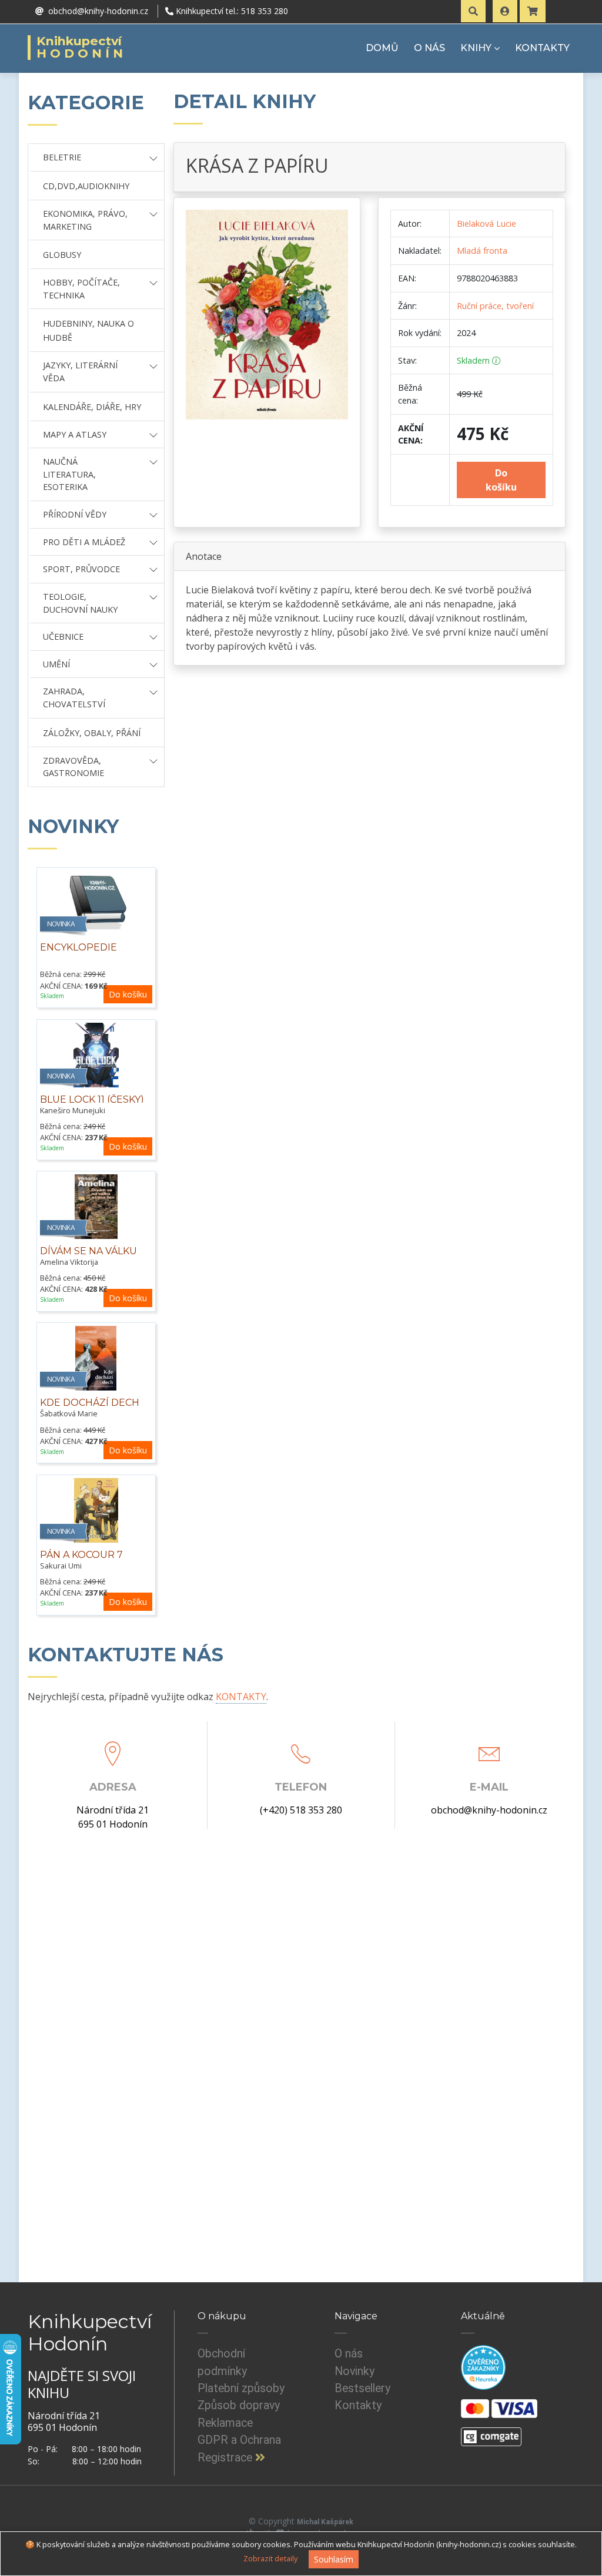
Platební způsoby (241, 2388)
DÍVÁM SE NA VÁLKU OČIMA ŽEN (88, 1257)
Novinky (354, 2371)
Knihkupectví (81, 48)
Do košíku (128, 994)
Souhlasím (334, 2559)
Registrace (226, 2458)
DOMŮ (382, 48)
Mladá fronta (482, 251)
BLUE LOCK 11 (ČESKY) (92, 1099)
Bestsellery (362, 2388)
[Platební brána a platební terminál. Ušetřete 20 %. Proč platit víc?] (491, 2431)
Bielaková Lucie (486, 224)
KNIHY (476, 48)
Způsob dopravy (239, 2405)
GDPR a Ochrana (239, 2440)
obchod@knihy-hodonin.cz (489, 1810)
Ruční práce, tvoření (495, 306)
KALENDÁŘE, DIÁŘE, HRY (92, 407)
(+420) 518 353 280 (301, 1810)
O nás (349, 2354)
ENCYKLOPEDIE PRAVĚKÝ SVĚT (78, 954)
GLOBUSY (62, 255)
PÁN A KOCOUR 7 (81, 1555)
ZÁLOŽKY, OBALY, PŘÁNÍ (92, 733)
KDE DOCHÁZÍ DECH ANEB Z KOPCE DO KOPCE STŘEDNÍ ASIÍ (91, 1415)
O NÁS (429, 48)
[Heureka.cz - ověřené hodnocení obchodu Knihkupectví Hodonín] (483, 2367)
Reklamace (225, 2423)
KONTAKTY (542, 48)
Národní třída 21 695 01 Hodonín (113, 1817)
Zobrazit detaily (270, 2558)
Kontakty (358, 2405)
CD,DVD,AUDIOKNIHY (86, 186)
